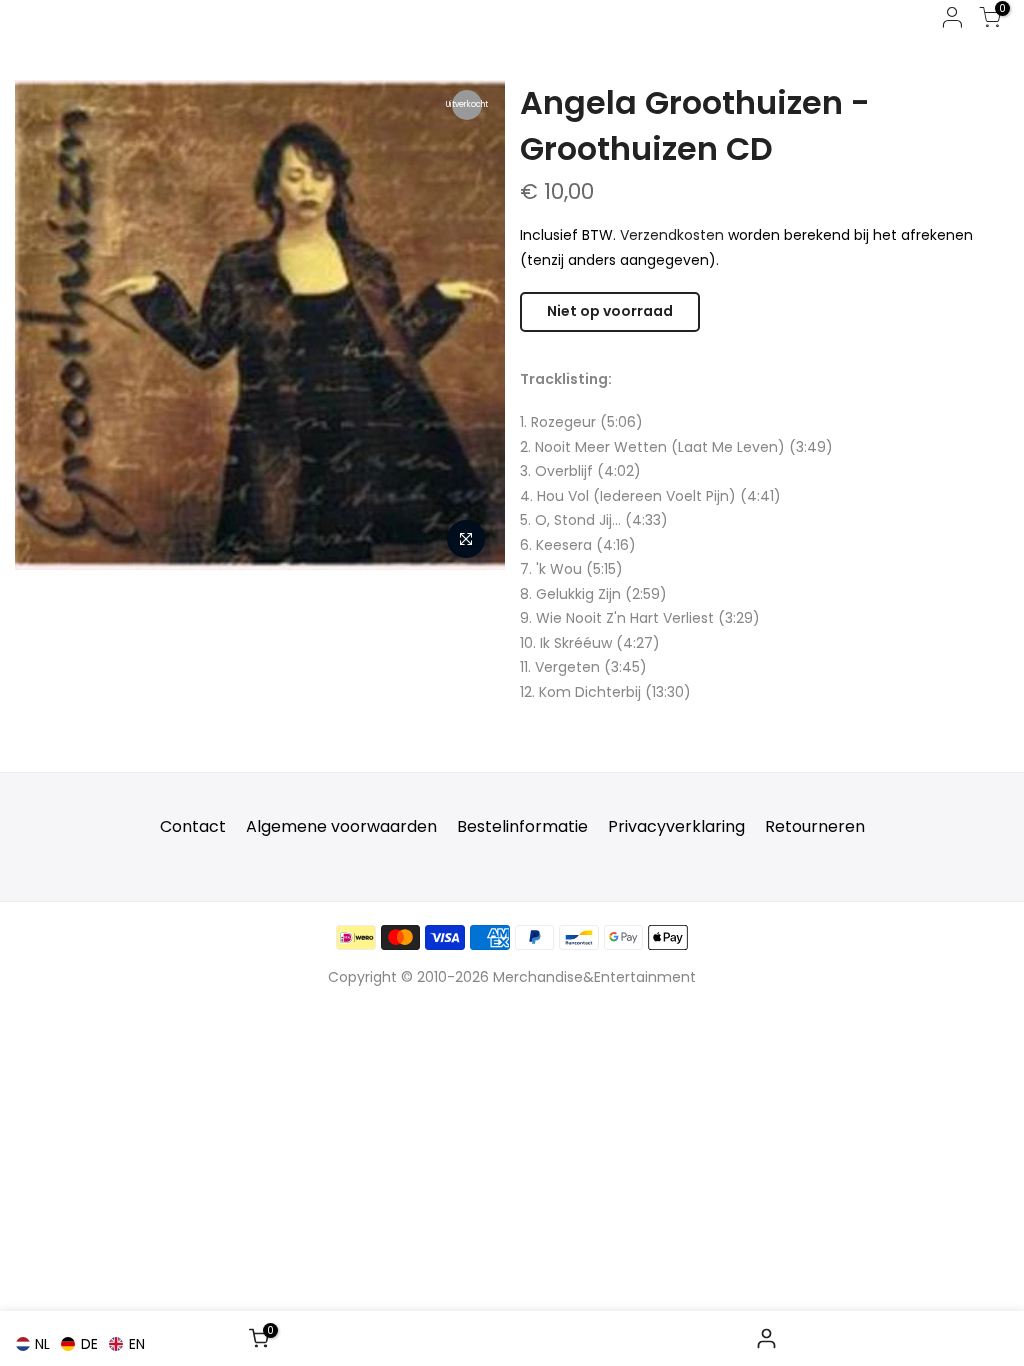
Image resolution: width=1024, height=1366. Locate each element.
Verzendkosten (672, 235)
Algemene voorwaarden (341, 826)
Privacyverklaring (676, 826)
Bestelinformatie (522, 826)
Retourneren (815, 826)
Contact (193, 826)
